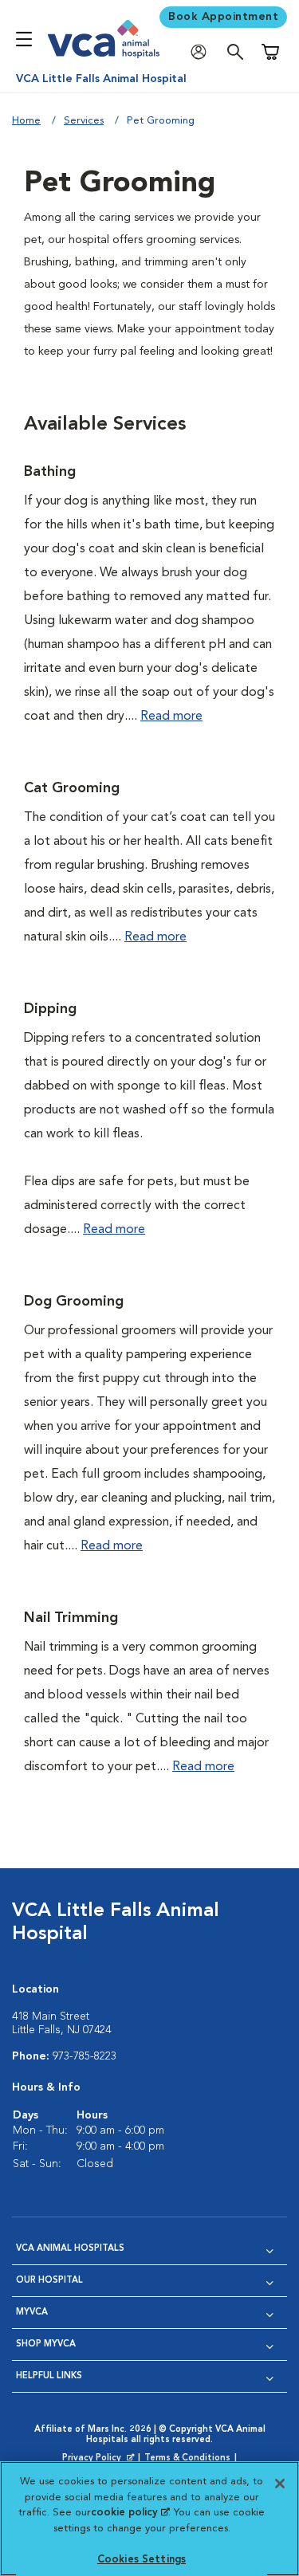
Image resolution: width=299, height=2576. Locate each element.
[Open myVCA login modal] (203, 52)
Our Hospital (49, 2281)
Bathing (50, 472)
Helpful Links (49, 2376)
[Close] (280, 2484)
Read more (171, 717)
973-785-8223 (85, 2056)
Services (84, 121)
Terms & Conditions (187, 2458)
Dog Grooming (74, 1302)
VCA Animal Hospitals (70, 2249)
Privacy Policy (100, 2459)
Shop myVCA (46, 2344)
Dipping (50, 1009)
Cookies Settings (142, 2560)
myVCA (32, 2313)
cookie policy (130, 2513)
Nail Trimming (71, 1618)
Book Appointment (223, 17)
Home (26, 121)
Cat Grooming (72, 788)
